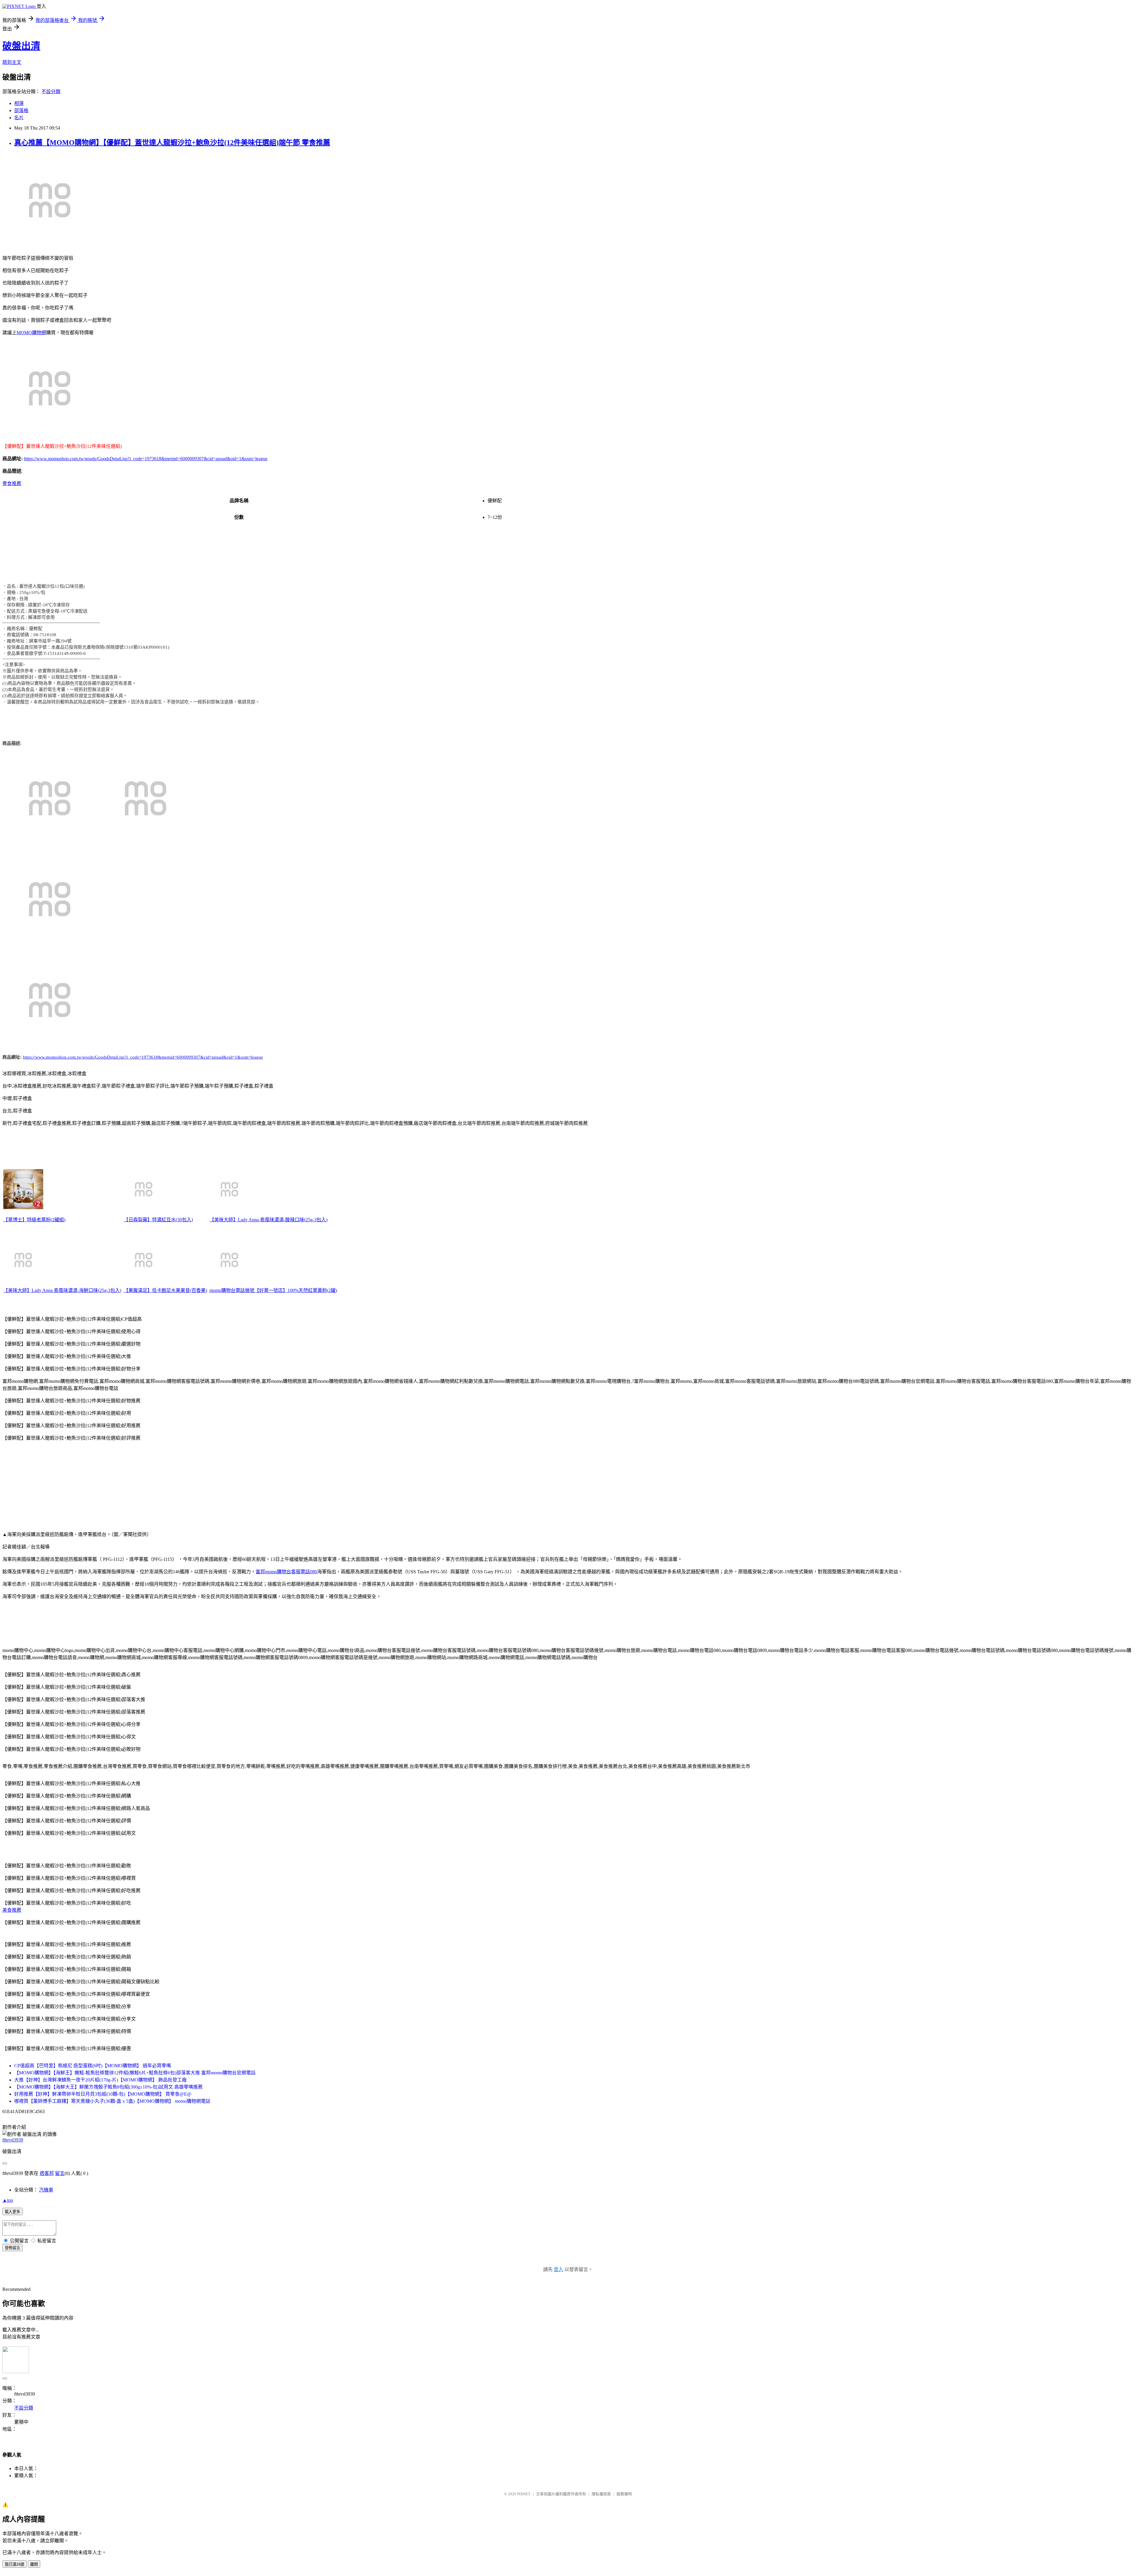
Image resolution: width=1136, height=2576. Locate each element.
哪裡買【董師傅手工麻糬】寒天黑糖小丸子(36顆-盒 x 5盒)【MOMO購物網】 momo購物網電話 (112, 2101)
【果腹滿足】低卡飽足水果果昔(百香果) (165, 1290)
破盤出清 (21, 46)
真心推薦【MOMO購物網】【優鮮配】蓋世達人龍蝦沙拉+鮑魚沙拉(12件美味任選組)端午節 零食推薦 (172, 143)
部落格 (21, 110)
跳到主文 (12, 62)
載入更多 (12, 2212)
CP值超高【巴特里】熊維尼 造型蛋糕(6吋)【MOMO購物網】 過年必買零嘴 (93, 2066)
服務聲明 (624, 2494)
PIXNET (524, 2494)
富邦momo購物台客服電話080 (286, 1572)
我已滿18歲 (14, 2564)
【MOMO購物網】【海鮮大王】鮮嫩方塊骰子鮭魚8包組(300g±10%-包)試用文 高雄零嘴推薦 (108, 2087)
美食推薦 (12, 1910)
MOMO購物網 (31, 333)
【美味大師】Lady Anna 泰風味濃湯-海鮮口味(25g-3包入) (62, 1290)
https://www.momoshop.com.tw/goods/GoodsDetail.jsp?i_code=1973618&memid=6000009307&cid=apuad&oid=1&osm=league (146, 459)
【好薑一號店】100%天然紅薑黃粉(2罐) (296, 1290)
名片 (19, 118)
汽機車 (46, 2190)
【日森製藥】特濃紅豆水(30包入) (158, 1220)
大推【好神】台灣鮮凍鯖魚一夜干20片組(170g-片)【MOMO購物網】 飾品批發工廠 (100, 2080)
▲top (8, 2200)
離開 (34, 2564)
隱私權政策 (601, 2494)
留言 (60, 2173)
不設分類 (51, 92)
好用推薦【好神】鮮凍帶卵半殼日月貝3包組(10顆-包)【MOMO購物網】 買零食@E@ (103, 2094)
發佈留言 (12, 2248)
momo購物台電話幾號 (232, 1290)
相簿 (19, 103)
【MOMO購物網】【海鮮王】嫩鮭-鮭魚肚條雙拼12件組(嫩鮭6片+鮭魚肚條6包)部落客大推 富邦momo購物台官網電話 (135, 2073)
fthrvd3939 (13, 2140)
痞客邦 (47, 2173)
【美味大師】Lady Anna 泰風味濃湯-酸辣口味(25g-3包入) (268, 1220)
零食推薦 (12, 483)
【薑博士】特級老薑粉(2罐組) (34, 1220)
